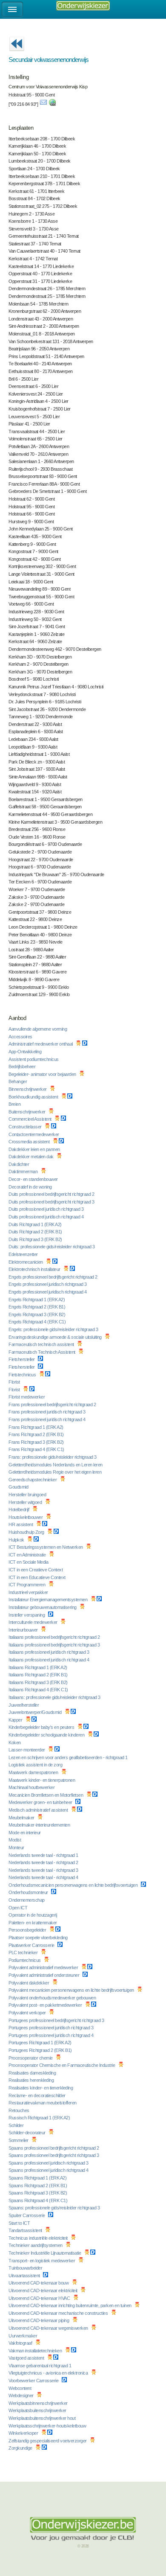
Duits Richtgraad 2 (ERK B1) (36, 1232)
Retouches (19, 2110)
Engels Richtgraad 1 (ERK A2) (37, 1300)
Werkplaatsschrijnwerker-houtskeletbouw (48, 2426)
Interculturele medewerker (33, 1622)
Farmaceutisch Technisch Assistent (42, 1352)
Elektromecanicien (26, 1262)
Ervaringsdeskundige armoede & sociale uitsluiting (56, 1337)
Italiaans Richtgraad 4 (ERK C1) (39, 1690)
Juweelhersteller (24, 1705)
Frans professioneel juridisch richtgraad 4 (47, 1419)
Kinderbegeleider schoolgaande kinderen (47, 1735)
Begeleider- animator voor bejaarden (43, 1074)
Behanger (18, 1081)
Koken (15, 1743)
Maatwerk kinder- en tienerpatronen (42, 1780)
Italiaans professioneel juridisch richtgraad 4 (49, 1660)
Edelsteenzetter (24, 1254)
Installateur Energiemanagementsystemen (49, 1600)
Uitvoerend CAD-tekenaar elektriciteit (43, 2290)
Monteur (17, 1847)
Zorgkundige (21, 2448)
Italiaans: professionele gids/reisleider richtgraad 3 (55, 1697)
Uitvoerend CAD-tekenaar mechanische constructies (59, 2313)
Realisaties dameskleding (33, 2073)
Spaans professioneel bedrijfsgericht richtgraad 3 (54, 2155)
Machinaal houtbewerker (32, 1787)
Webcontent (20, 2388)
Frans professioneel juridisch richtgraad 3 (47, 1412)
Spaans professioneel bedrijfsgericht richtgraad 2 (54, 2148)
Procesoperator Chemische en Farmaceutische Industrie (62, 2065)
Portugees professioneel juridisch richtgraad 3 (52, 2028)
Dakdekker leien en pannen (35, 1149)
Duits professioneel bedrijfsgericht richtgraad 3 (52, 1202)
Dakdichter (19, 1164)
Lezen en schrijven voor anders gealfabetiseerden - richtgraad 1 (69, 1757)
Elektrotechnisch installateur (35, 1269)
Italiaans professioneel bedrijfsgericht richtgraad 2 (55, 1637)
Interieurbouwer (24, 1630)
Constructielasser (26, 1127)
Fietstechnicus (23, 1375)
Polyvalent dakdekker (29, 1983)
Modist (15, 1840)
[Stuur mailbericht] (43, 104)
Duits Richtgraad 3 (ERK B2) (36, 1239)
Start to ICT (20, 2223)
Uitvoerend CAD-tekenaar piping (39, 2320)
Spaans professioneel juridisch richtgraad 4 (49, 2170)
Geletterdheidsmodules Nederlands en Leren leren (56, 1465)
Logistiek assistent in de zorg (36, 1765)
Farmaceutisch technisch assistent (42, 1344)
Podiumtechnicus (25, 1960)
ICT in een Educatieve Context (37, 1577)
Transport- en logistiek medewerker (42, 2261)
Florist (15, 1382)
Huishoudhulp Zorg (27, 1532)
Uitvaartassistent (25, 2276)
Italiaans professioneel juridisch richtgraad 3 (49, 1652)
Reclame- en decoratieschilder (37, 2095)
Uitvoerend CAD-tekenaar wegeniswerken (49, 2328)
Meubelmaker (22, 1818)
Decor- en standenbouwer (34, 1179)
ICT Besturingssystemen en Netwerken (46, 1547)
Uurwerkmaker (23, 2336)
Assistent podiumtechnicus (34, 1059)
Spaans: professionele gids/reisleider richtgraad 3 (55, 2208)
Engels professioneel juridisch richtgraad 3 (48, 1284)
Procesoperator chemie (31, 2058)
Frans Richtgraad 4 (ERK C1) (37, 1449)
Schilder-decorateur (27, 2133)
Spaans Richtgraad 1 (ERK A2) (38, 2178)
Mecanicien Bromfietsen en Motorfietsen (46, 1795)
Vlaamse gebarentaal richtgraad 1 (40, 2366)
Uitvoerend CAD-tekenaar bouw (39, 2283)
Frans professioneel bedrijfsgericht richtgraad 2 (53, 1405)
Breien (15, 1104)
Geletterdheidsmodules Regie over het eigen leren (56, 1472)
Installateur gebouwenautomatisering (43, 1607)
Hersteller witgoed (26, 1502)
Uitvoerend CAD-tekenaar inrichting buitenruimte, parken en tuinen (70, 2305)
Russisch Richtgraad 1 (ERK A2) (40, 2118)
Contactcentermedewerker (34, 1134)
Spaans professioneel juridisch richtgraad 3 (49, 2163)
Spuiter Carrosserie (27, 2215)
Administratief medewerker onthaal (41, 1044)
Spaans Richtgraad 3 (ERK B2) (38, 2193)
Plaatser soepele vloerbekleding (39, 1938)
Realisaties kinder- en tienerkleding (41, 2088)
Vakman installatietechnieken (36, 2351)
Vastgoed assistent (27, 2358)
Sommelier (19, 2140)
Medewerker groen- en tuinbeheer (41, 1802)
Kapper (16, 1720)
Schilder (17, 2125)
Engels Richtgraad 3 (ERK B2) (37, 1314)
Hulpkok (17, 1540)
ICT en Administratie (28, 1555)
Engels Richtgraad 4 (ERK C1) (38, 1322)
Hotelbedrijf (19, 1509)
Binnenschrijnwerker (28, 1089)
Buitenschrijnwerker (27, 1112)
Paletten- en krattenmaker (33, 1923)
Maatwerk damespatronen (34, 1772)
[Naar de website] (52, 104)
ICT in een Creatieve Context (36, 1570)
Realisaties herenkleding (32, 2080)
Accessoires (21, 1037)
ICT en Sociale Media (29, 1562)
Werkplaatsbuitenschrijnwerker (38, 2410)
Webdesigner (21, 2395)
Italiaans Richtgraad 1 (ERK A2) (38, 1667)
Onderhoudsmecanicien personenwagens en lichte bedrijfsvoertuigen (74, 1885)
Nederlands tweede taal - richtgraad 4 (44, 1877)
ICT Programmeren (27, 1585)
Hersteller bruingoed (28, 1495)
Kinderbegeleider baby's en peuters (42, 1727)
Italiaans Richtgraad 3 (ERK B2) (39, 1682)
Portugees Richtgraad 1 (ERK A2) (40, 2043)
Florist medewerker (27, 1397)
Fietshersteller (22, 1359)
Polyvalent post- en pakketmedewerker (46, 2005)
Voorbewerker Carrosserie (34, 2381)
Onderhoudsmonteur (29, 1892)
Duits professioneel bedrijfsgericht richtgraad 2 (52, 1194)
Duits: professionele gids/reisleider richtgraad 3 (52, 1247)
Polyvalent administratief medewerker (44, 1967)
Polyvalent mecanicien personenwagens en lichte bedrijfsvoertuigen (72, 1990)
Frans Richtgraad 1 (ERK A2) (36, 1427)
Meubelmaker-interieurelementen (40, 1825)
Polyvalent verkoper (28, 2013)
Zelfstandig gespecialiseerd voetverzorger (48, 2441)
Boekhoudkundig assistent (34, 1097)
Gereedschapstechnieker (33, 1480)
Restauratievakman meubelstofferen (43, 2103)
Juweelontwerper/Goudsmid (36, 1712)
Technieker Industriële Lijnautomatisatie (45, 2253)
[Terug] (17, 54)
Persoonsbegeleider (28, 1930)
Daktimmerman (24, 1171)
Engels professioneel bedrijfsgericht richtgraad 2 (53, 1277)
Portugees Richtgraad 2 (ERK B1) (41, 2050)
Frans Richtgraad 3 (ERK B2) (37, 1442)
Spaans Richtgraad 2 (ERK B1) (38, 2186)
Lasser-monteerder (27, 1750)
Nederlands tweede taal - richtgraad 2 (44, 1862)
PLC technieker (24, 1952)
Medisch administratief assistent (39, 1810)
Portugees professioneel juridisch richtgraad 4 (52, 2035)
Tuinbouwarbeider (26, 2268)
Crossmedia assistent (30, 1142)
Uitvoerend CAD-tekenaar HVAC (40, 2298)
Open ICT (19, 1908)
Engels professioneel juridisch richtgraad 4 (48, 1292)
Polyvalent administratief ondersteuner (44, 1975)
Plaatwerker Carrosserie (32, 1945)
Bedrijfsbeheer (23, 1067)
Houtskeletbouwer (26, 1517)
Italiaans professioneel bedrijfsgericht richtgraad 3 (55, 1645)
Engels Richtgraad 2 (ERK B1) (37, 1307)
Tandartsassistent (26, 2230)
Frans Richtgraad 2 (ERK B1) (37, 1434)
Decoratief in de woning (31, 1187)
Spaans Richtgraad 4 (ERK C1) (39, 2200)
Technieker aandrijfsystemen (36, 2245)
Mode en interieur (25, 1833)
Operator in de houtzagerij (33, 1915)
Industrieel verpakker (29, 1592)
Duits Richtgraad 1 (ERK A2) (36, 1224)
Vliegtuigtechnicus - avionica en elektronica (49, 2373)
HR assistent (21, 1524)
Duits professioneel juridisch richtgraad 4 (47, 1217)
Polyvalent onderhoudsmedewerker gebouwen (53, 1998)
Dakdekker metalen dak (31, 1157)
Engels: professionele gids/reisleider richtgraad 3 (54, 1329)
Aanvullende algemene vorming (38, 1029)
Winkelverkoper (24, 2433)
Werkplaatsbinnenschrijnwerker (39, 2403)
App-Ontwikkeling (26, 1052)
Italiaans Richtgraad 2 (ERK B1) (39, 1675)
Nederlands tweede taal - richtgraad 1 (44, 1855)
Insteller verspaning (27, 1615)
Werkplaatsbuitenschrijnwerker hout (43, 2418)
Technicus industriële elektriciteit (39, 2238)
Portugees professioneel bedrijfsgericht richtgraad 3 (57, 2020)
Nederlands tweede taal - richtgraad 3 (44, 1870)
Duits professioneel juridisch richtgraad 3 (47, 1209)
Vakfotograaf (21, 2343)
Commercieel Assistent (30, 1119)
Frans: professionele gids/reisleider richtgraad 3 (53, 1457)
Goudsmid (19, 1487)
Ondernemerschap (27, 1900)
